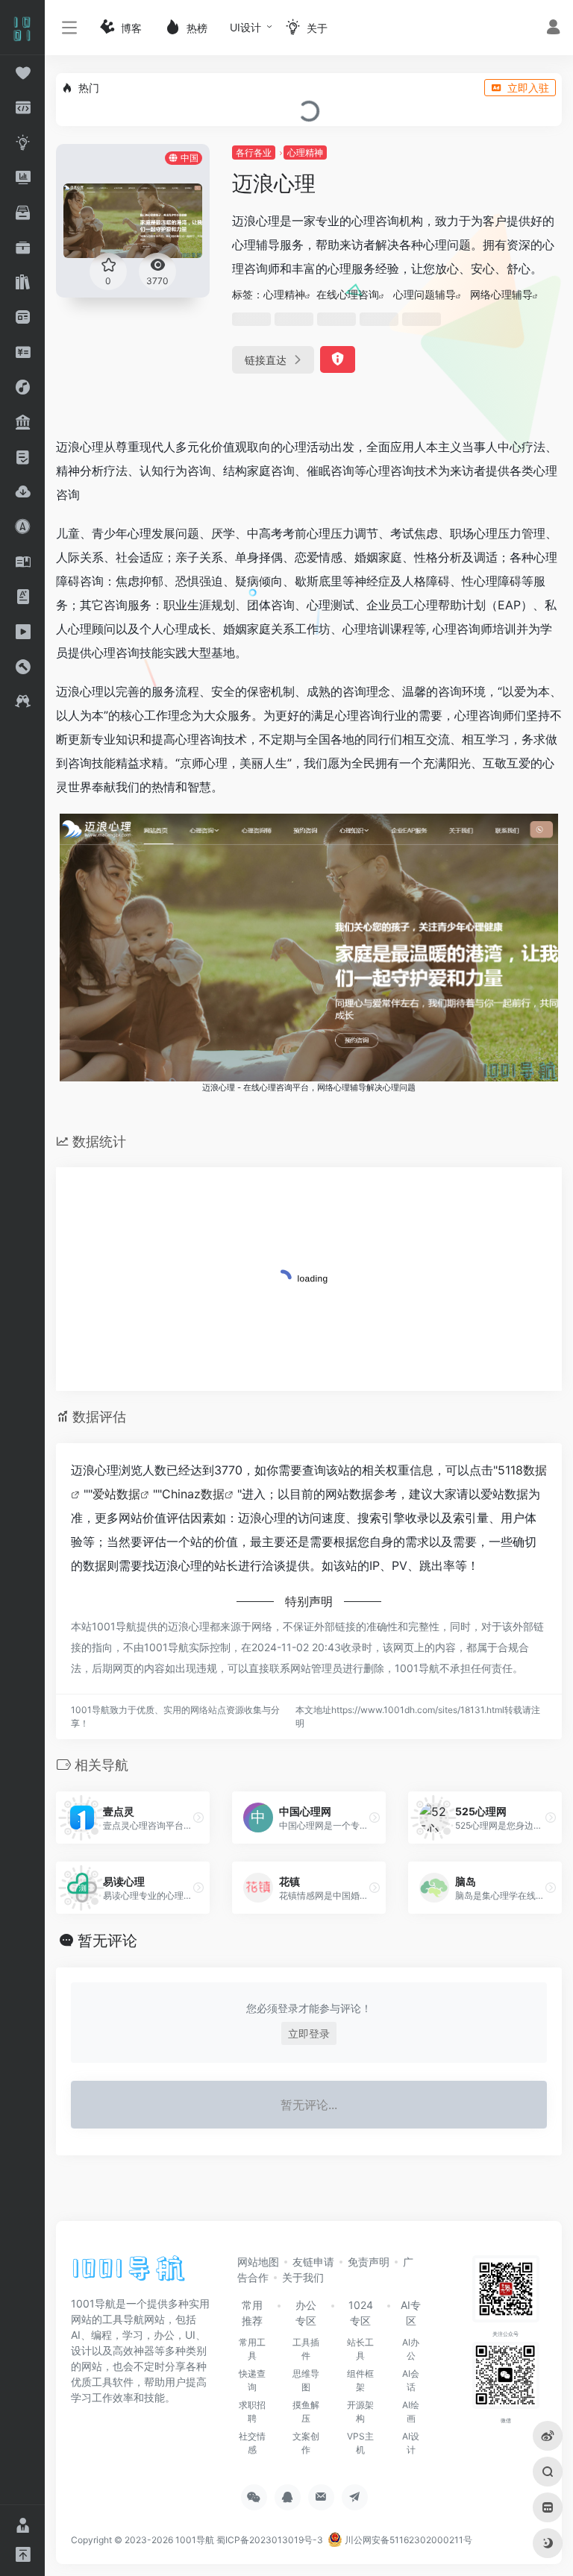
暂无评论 (107, 1941)
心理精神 (305, 153)
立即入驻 (528, 88)
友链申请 (313, 2262)
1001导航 (195, 2540)
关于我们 (303, 2277)
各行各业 (254, 153)
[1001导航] (129, 2273)
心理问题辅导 (425, 294)
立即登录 (309, 2033)
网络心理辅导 (501, 294)
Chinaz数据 (193, 1494)
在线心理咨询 (348, 294)
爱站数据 (116, 1494)
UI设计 (245, 27)
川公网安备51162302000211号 (407, 2540)
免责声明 (369, 2262)
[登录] (553, 29)
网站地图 (258, 2262)
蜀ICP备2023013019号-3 (270, 2540)
